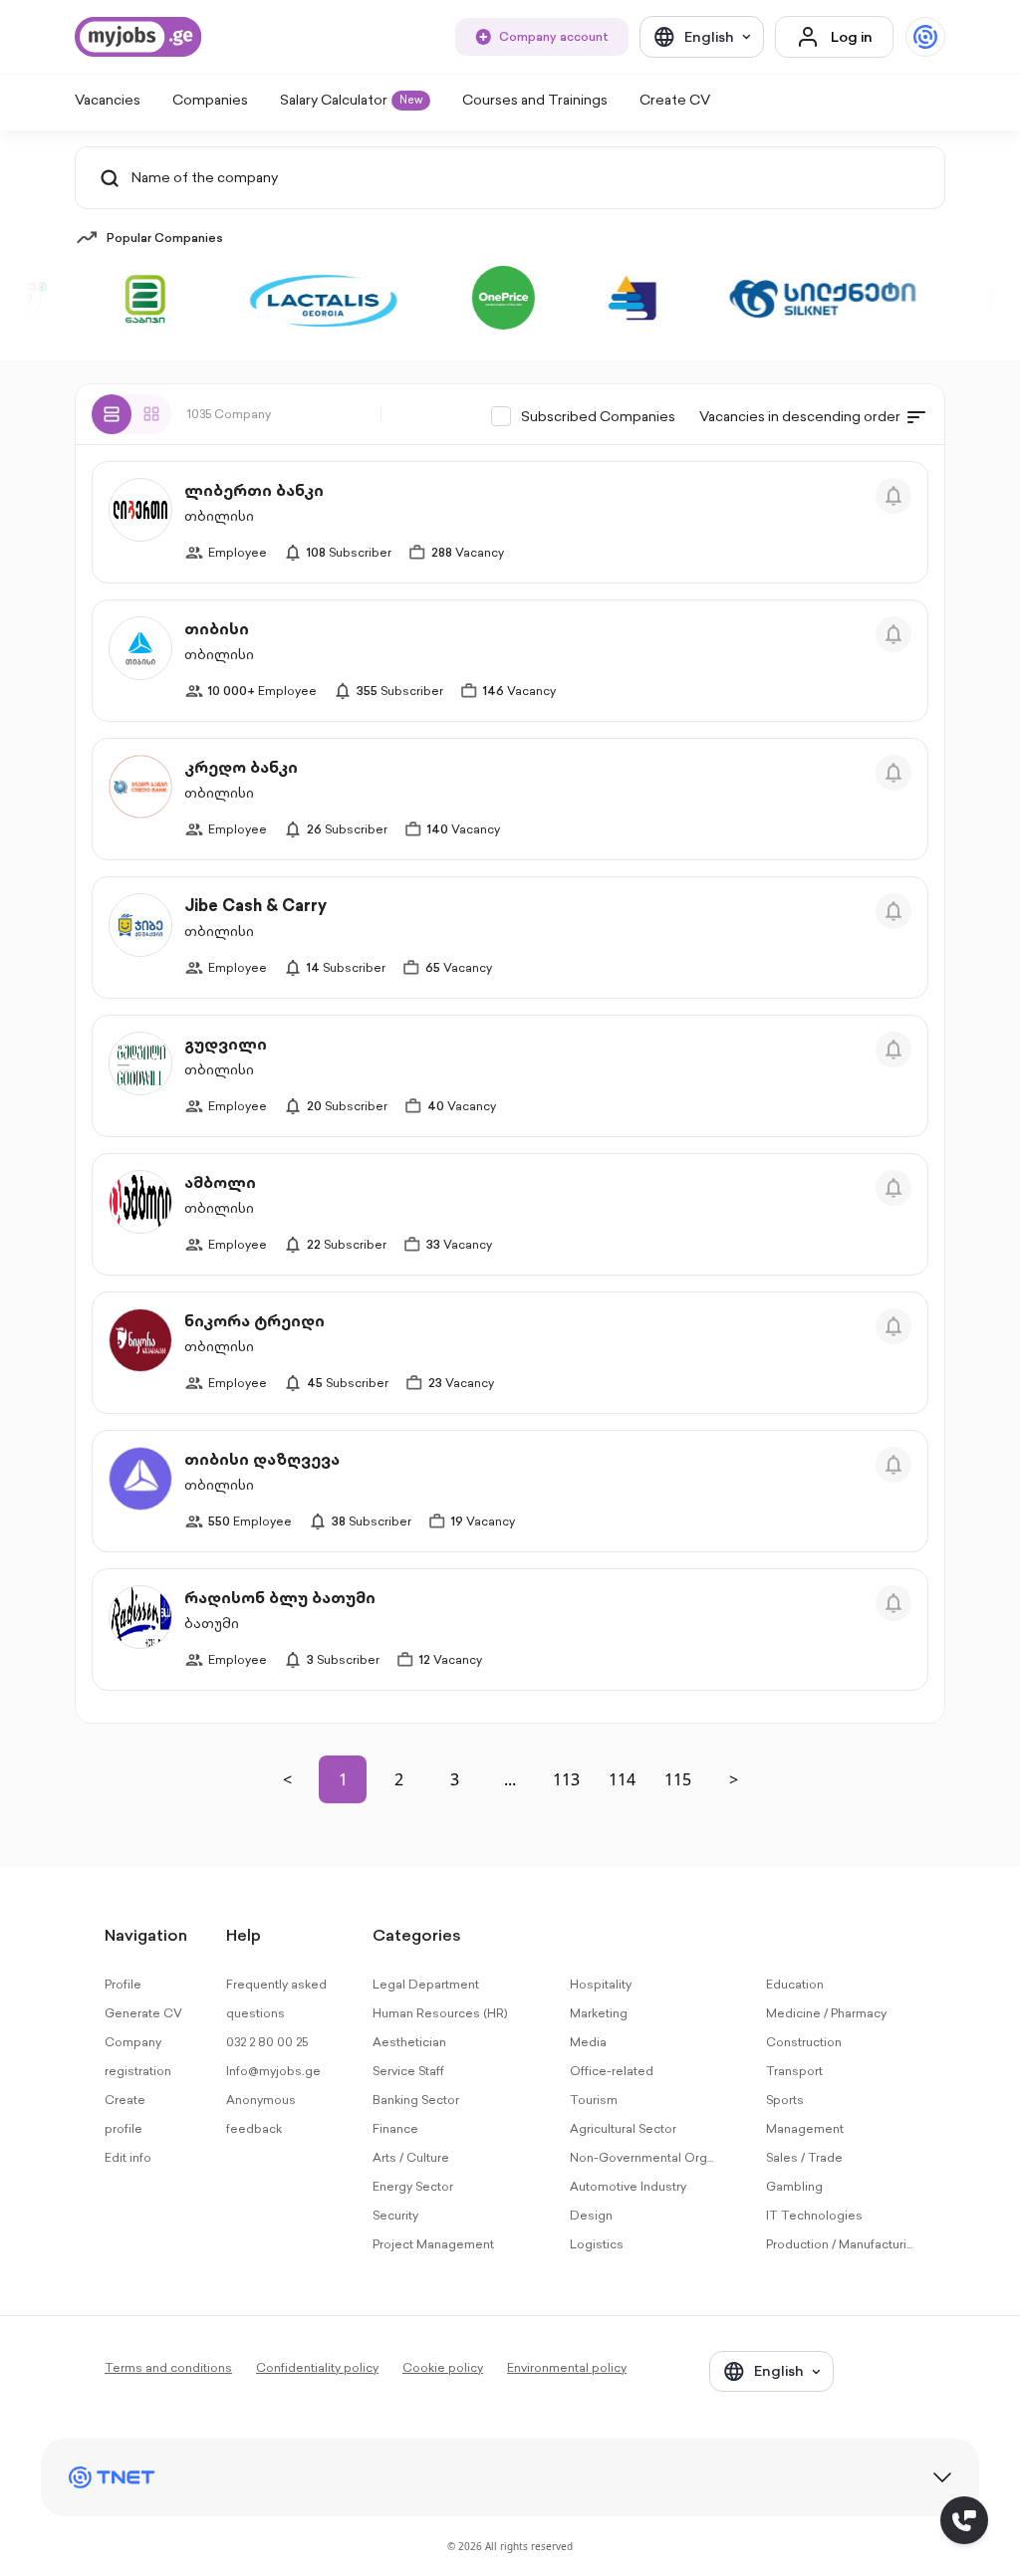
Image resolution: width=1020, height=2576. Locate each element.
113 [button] (566, 1779)
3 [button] (455, 1779)
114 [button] (622, 1779)
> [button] (734, 1779)
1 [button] (343, 1779)
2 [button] (399, 1779)
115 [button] (678, 1779)
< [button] (287, 1779)
